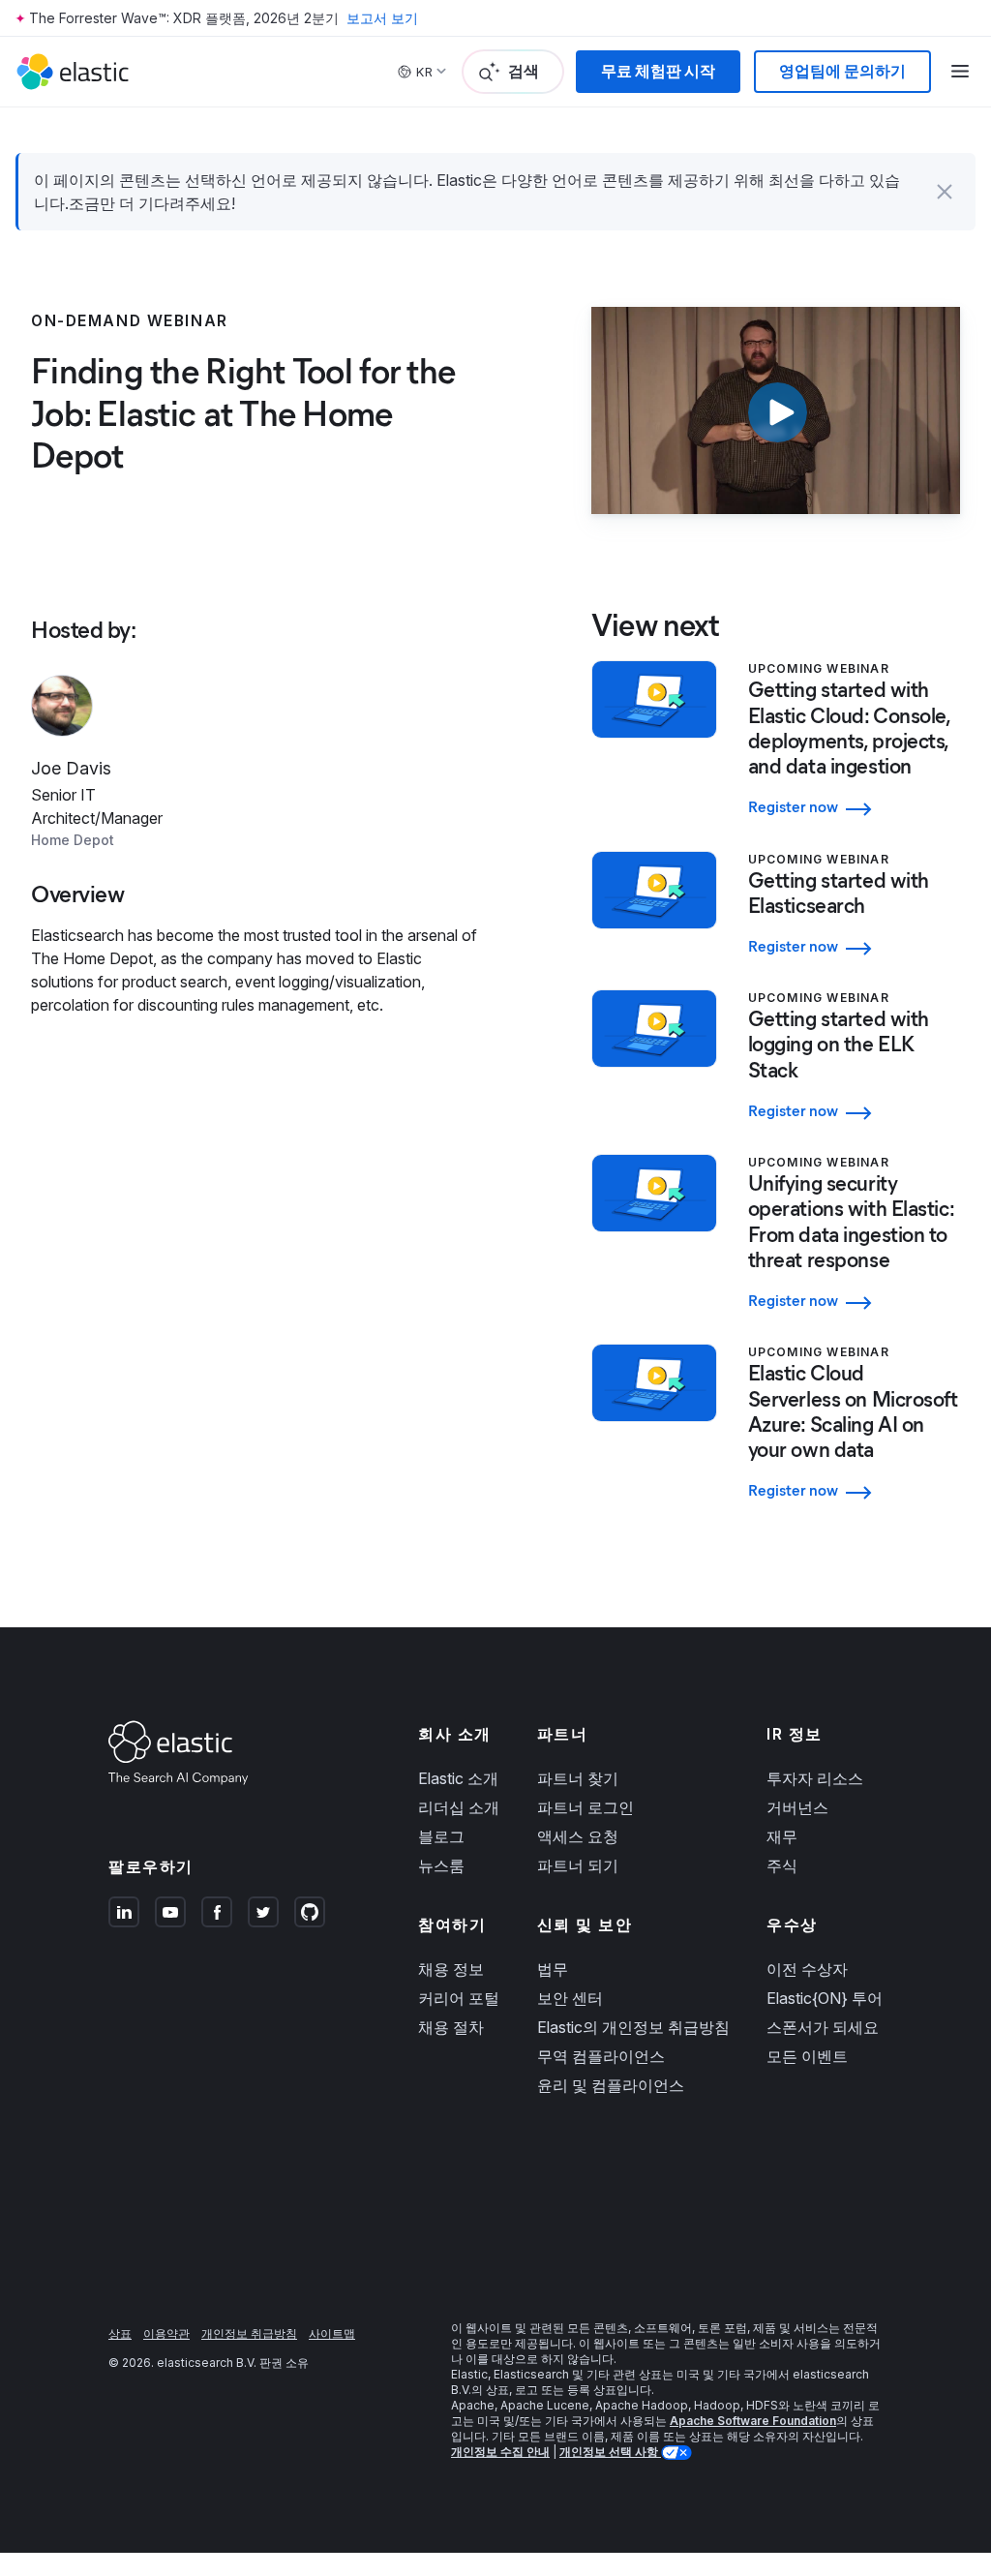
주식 (782, 1865)
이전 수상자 (807, 1969)
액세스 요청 (578, 1836)
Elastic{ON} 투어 (825, 1998)
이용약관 (166, 2334)
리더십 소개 (459, 1807)
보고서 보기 (382, 18)
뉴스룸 (441, 1865)
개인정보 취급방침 (249, 2334)
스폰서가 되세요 (823, 2027)
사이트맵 (332, 2334)
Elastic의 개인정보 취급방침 (633, 2027)
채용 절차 (451, 2027)
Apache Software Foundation (753, 2421)
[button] (945, 192)
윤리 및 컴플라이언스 (611, 2085)
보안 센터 (570, 1998)
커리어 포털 (459, 1998)
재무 (782, 1836)
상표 (120, 2334)
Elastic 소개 (458, 1778)
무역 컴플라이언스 (601, 2056)
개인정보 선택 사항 (610, 2452)
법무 (553, 1969)
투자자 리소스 (815, 1778)
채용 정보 (451, 1969)
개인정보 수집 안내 (500, 2452)
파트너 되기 (578, 1865)
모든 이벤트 (807, 2056)
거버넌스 (797, 1807)
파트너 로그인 (586, 1807)
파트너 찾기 (578, 1778)
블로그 (441, 1836)
